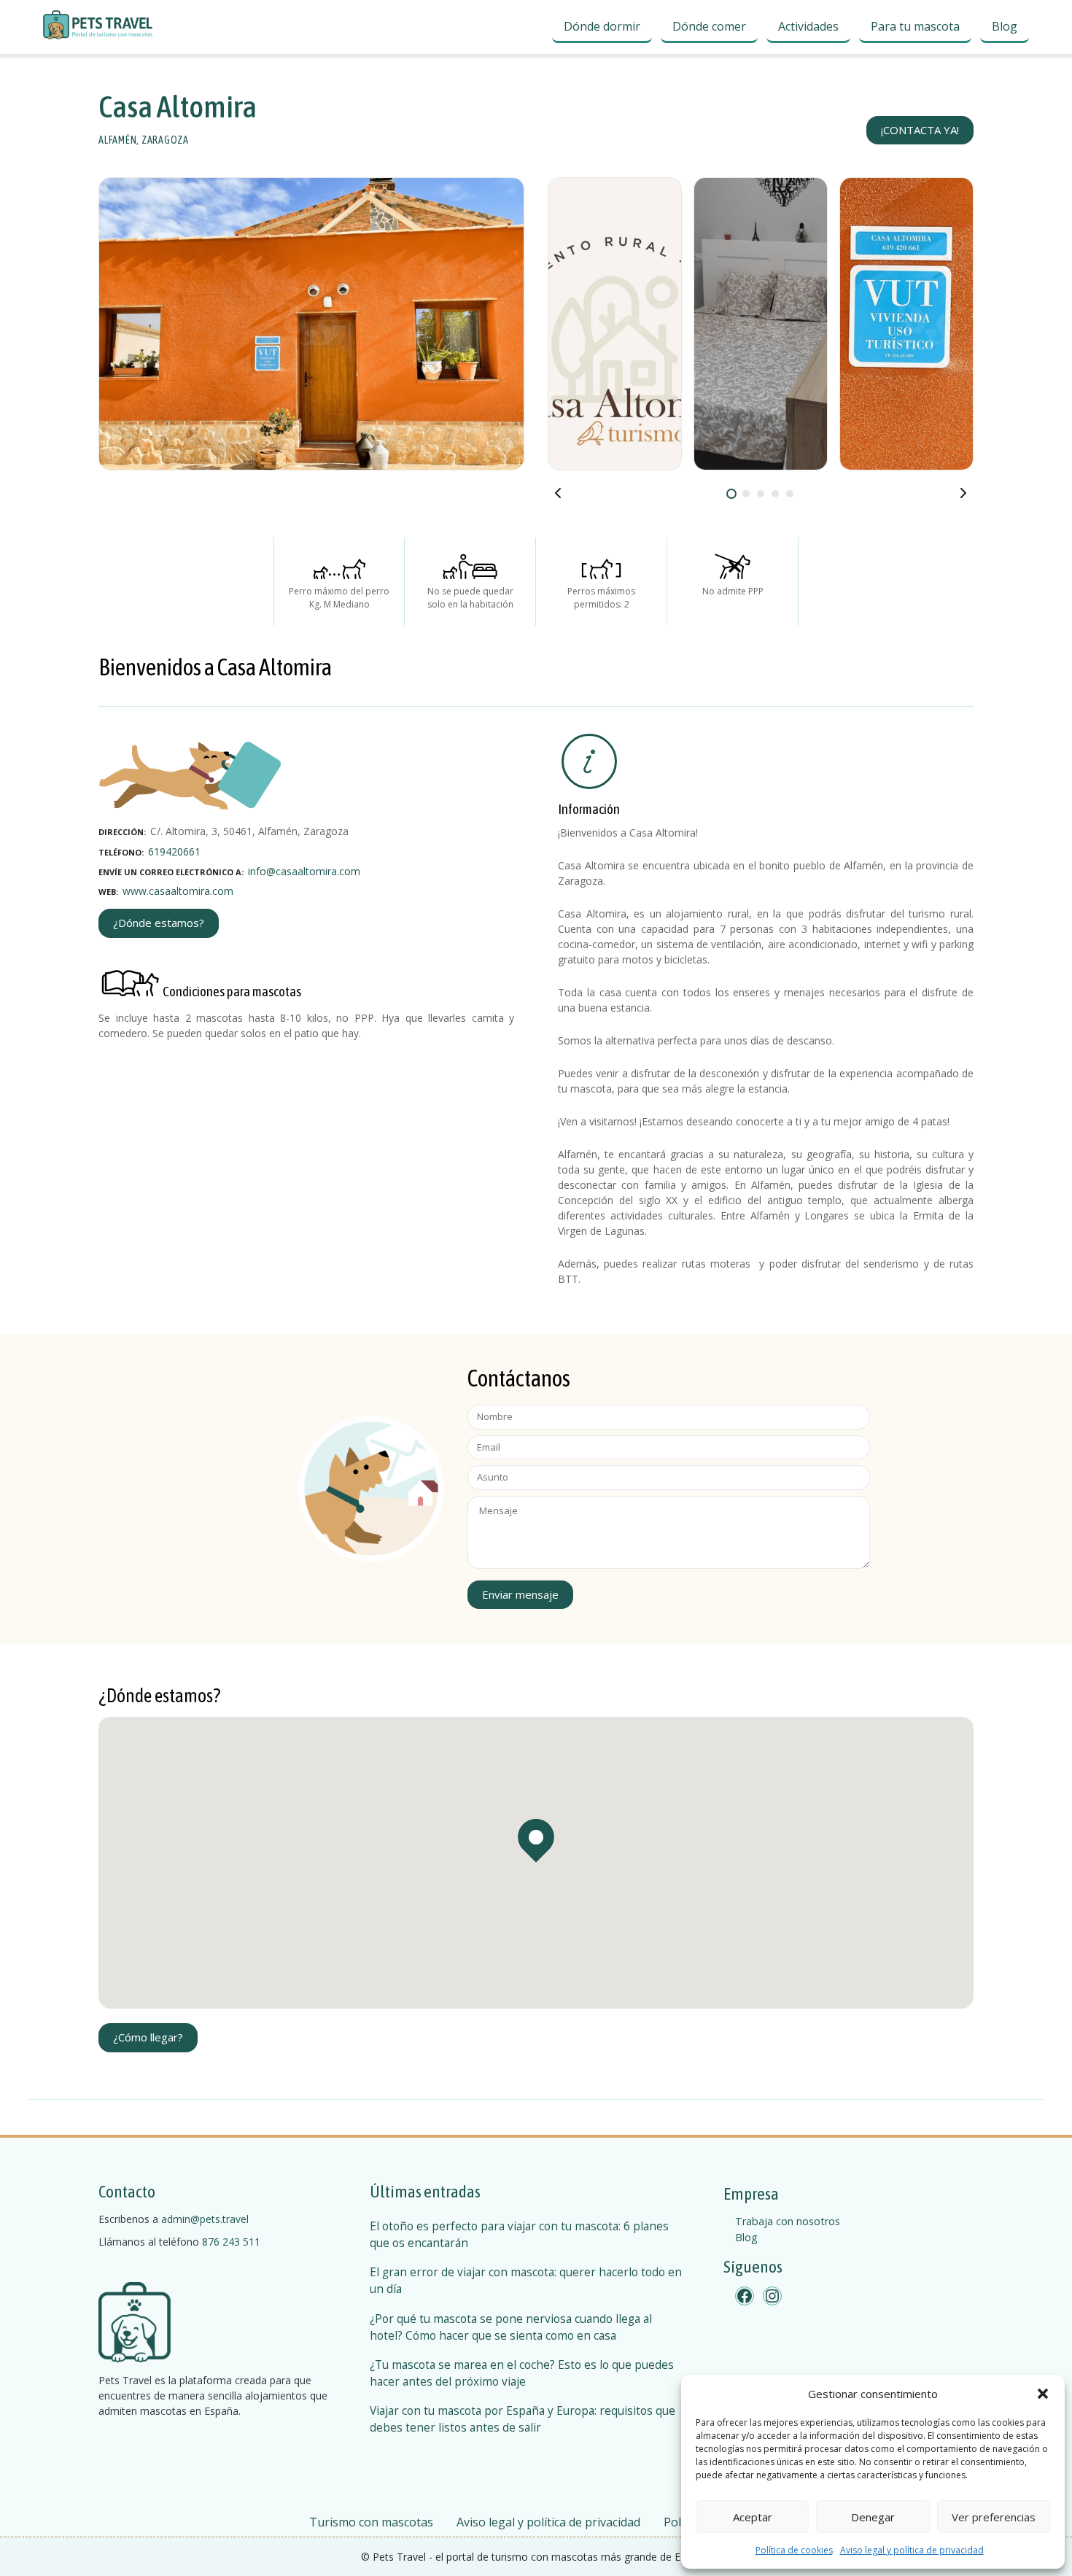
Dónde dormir (602, 26)
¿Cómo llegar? (148, 2037)
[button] (1043, 2394)
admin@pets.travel (205, 2219)
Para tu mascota (915, 26)
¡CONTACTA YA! (920, 130)
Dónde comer (709, 26)
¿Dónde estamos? (159, 923)
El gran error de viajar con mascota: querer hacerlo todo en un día (526, 2281)
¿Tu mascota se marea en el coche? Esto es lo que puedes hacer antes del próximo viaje (522, 2373)
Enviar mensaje (520, 1594)
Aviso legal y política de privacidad (912, 2550)
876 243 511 (231, 2242)
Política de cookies (794, 2550)
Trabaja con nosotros (788, 2221)
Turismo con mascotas (371, 2522)
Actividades (808, 26)
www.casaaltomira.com (178, 891)
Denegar (873, 2517)
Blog (1005, 26)
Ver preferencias (994, 2517)
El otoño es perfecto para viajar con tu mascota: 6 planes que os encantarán (519, 2235)
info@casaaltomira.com (304, 871)
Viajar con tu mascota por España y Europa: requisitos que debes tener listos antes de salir (523, 2419)
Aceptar (753, 2517)
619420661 (174, 851)
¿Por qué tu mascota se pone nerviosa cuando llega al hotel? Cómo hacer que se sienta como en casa (511, 2327)
